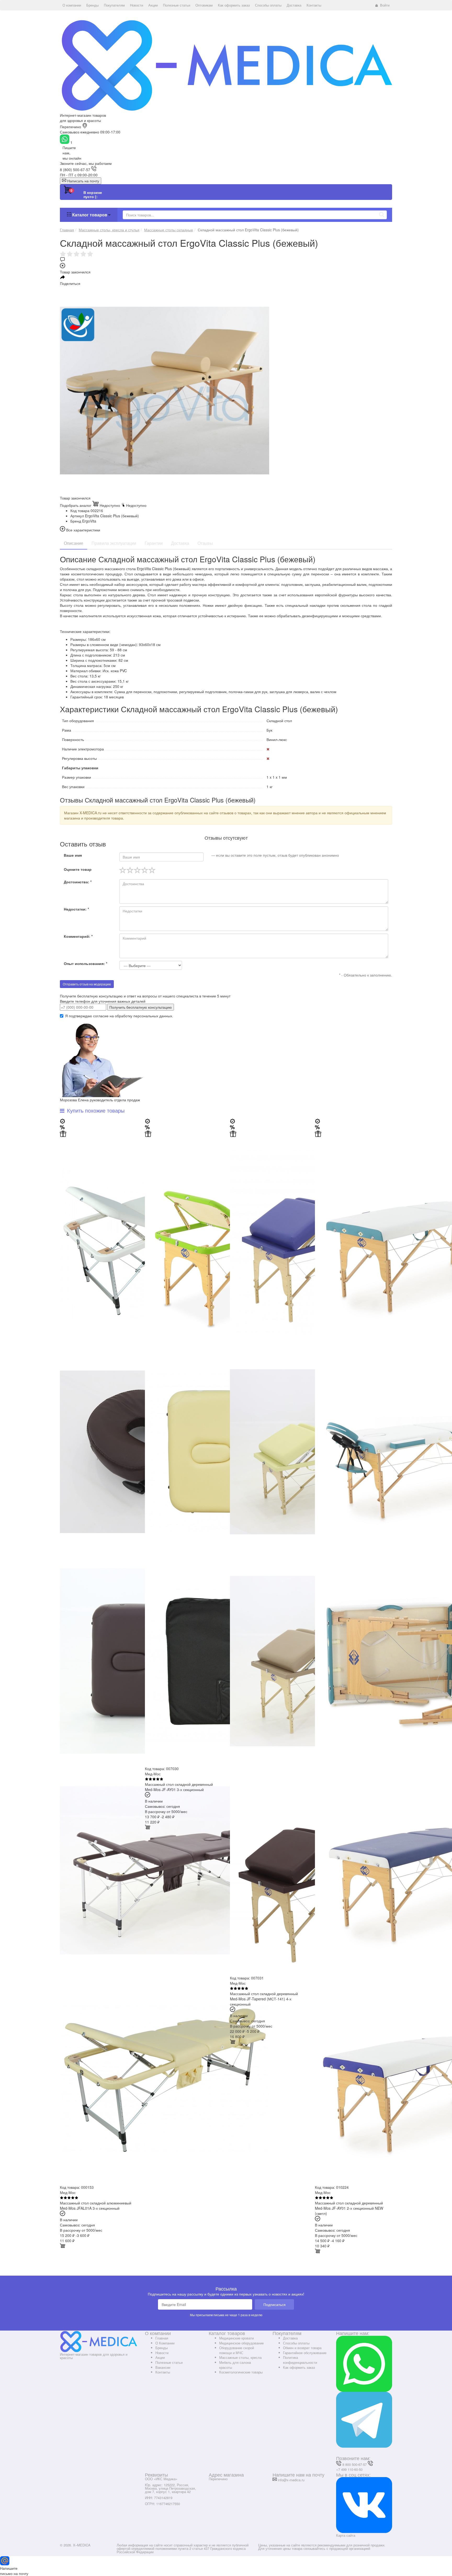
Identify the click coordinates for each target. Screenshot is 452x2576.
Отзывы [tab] (205, 543)
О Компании (165, 2343)
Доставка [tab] (180, 543)
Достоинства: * (78, 882)
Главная (162, 2338)
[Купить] (63, 2247)
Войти (385, 5)
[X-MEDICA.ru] (226, 65)
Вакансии (163, 2367)
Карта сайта (346, 2535)
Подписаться (275, 2304)
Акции (160, 2357)
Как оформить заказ (299, 2367)
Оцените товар (78, 869)
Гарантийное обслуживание (305, 2353)
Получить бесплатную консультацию (141, 1007)
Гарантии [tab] (154, 543)
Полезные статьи (169, 2362)
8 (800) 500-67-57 (75, 170)
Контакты (163, 2372)
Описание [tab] (74, 543)
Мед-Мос (68, 2192)
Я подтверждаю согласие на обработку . (119, 1016)
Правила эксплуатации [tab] (114, 543)
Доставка (290, 2338)
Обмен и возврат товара (302, 2348)
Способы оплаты (296, 2343)
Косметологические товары (241, 2372)
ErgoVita (89, 521)
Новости (162, 2353)
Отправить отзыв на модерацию (87, 984)
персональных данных (153, 1016)
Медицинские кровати (236, 2338)
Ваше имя (73, 855)
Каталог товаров (90, 215)
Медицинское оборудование (241, 2343)
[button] (72, 5)
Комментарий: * (78, 936)
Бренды (162, 2348)
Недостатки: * (76, 909)
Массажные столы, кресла (240, 2357)
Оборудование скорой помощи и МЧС (237, 2350)
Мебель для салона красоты (235, 2365)
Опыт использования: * (86, 963)
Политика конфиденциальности (300, 2360)
